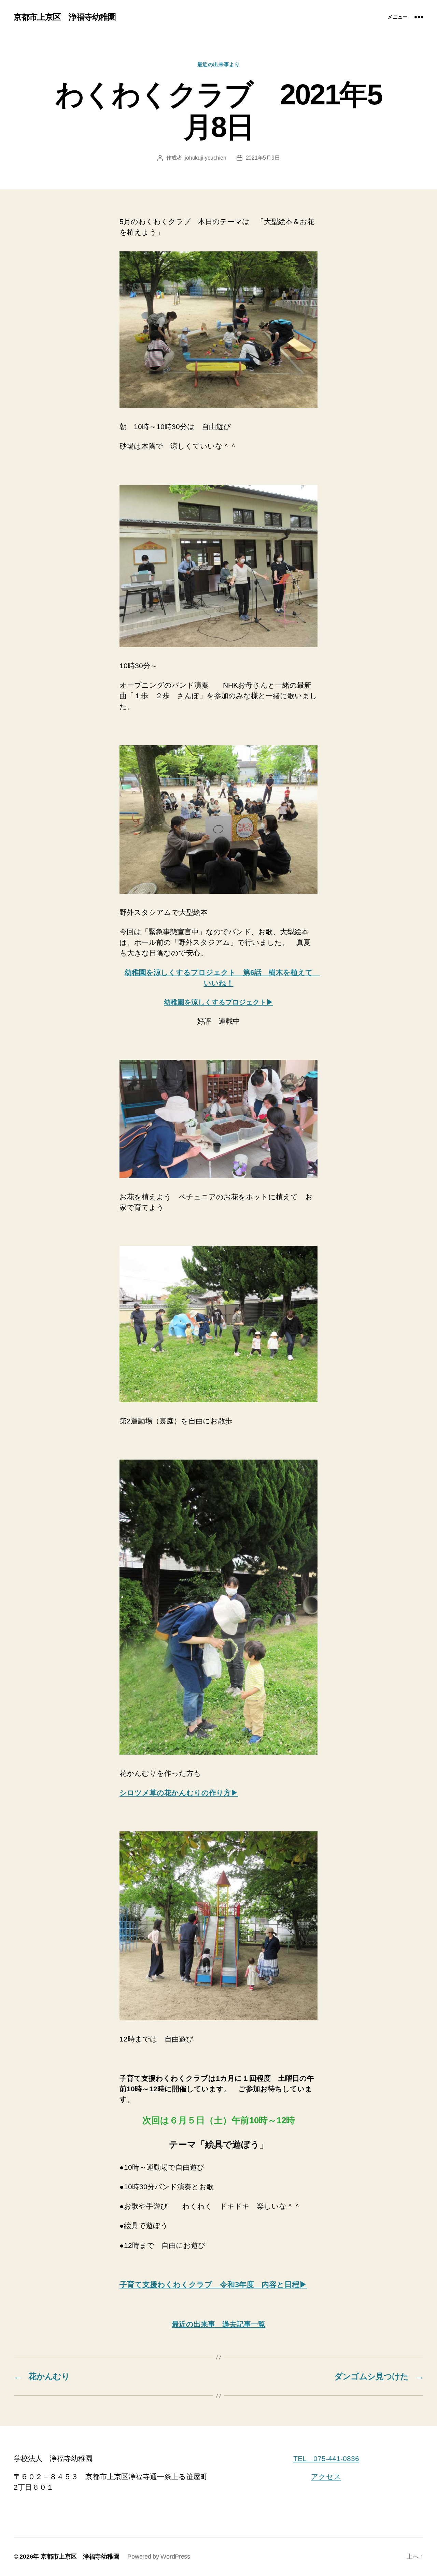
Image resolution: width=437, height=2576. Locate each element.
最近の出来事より (218, 64)
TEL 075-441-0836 (326, 2458)
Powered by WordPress (159, 2557)
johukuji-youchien (205, 158)
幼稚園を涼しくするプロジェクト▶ (218, 1002)
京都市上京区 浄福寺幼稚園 (65, 17)
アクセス (326, 2477)
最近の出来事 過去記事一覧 (218, 2324)
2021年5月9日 (263, 158)
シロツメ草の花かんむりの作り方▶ (179, 1793)
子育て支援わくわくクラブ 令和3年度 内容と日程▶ (213, 2285)
